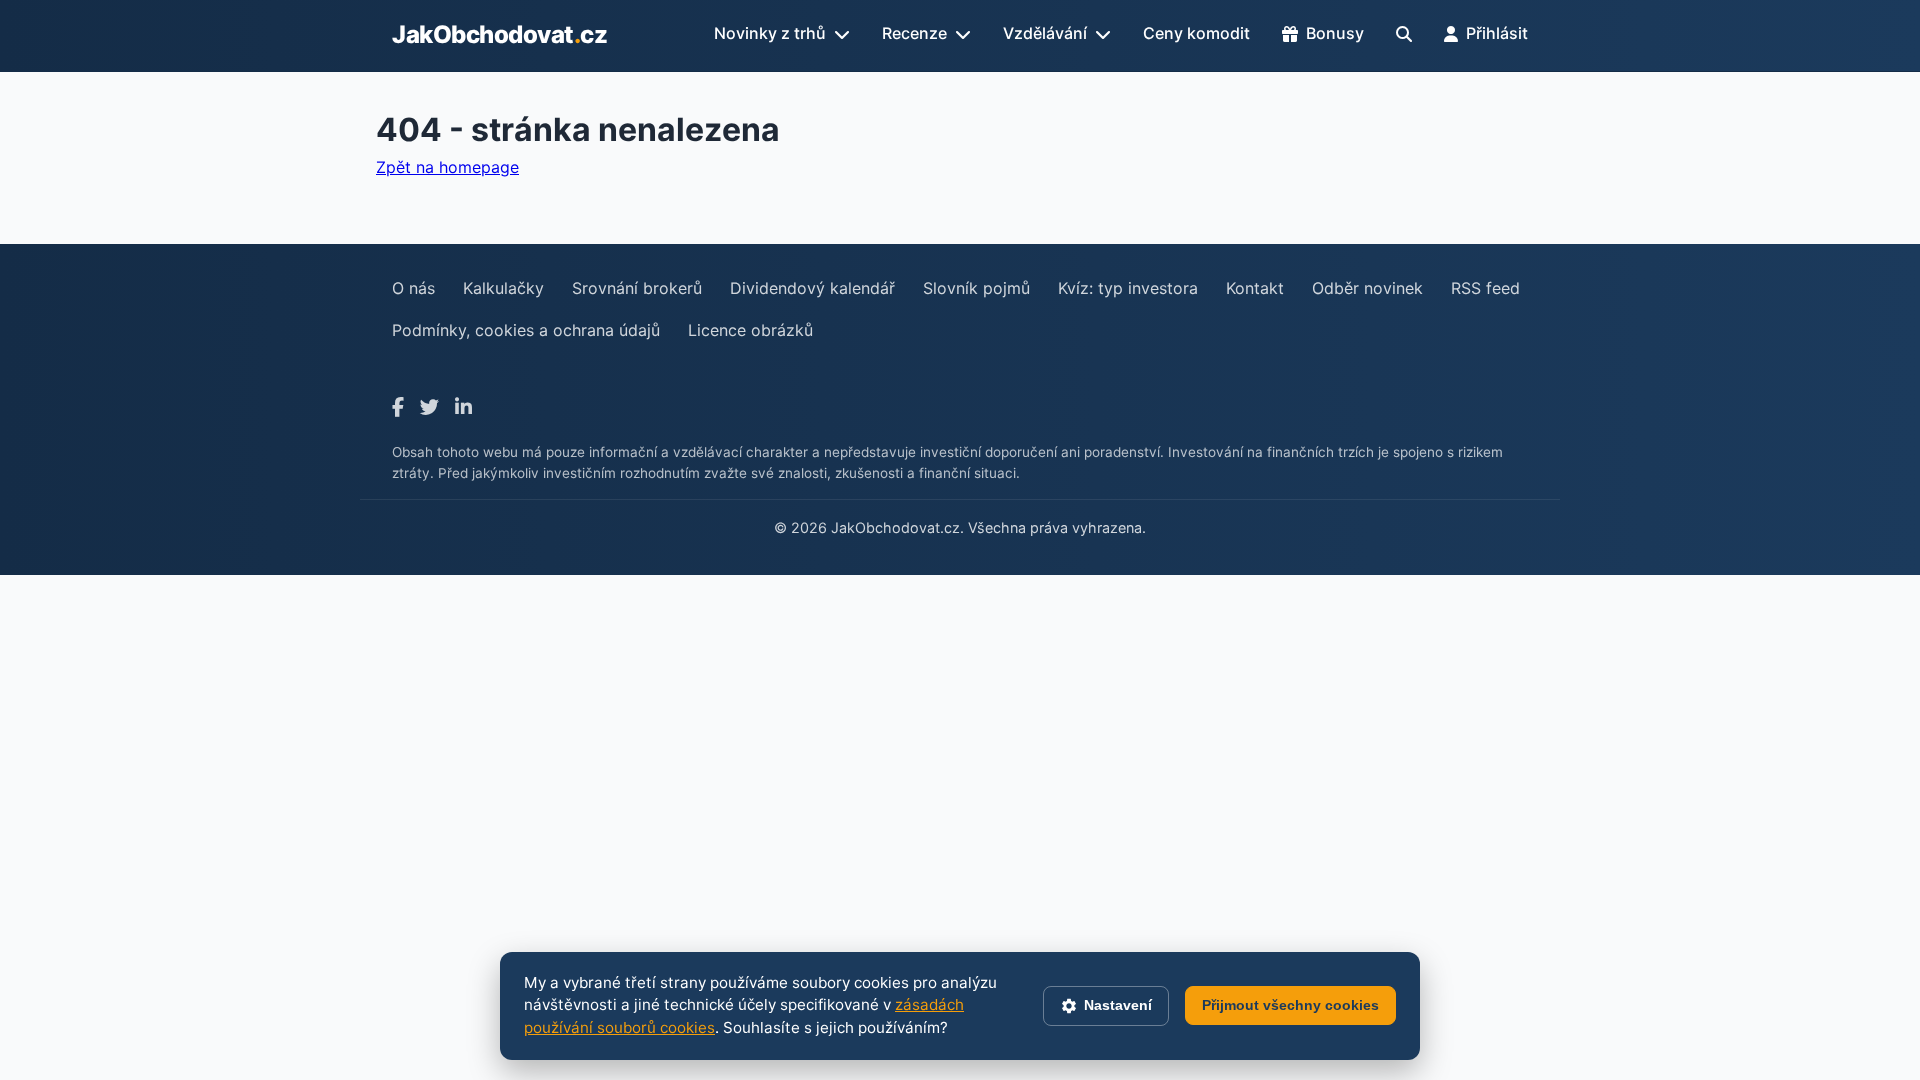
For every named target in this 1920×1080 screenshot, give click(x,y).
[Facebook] (398, 407)
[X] (429, 407)
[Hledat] (1404, 34)
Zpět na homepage (447, 167)
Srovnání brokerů (637, 288)
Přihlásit (1497, 33)
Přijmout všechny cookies (1290, 1005)
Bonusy (1335, 33)
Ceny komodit (1196, 33)
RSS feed (1485, 288)
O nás (413, 288)
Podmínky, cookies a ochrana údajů (526, 330)
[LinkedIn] (463, 407)
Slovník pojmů (976, 288)
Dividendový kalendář (812, 288)
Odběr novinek (1367, 288)
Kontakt (1255, 288)
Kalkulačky (503, 288)
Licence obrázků (750, 330)
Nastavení (1118, 1005)
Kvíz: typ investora (1128, 288)
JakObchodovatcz (499, 34)
